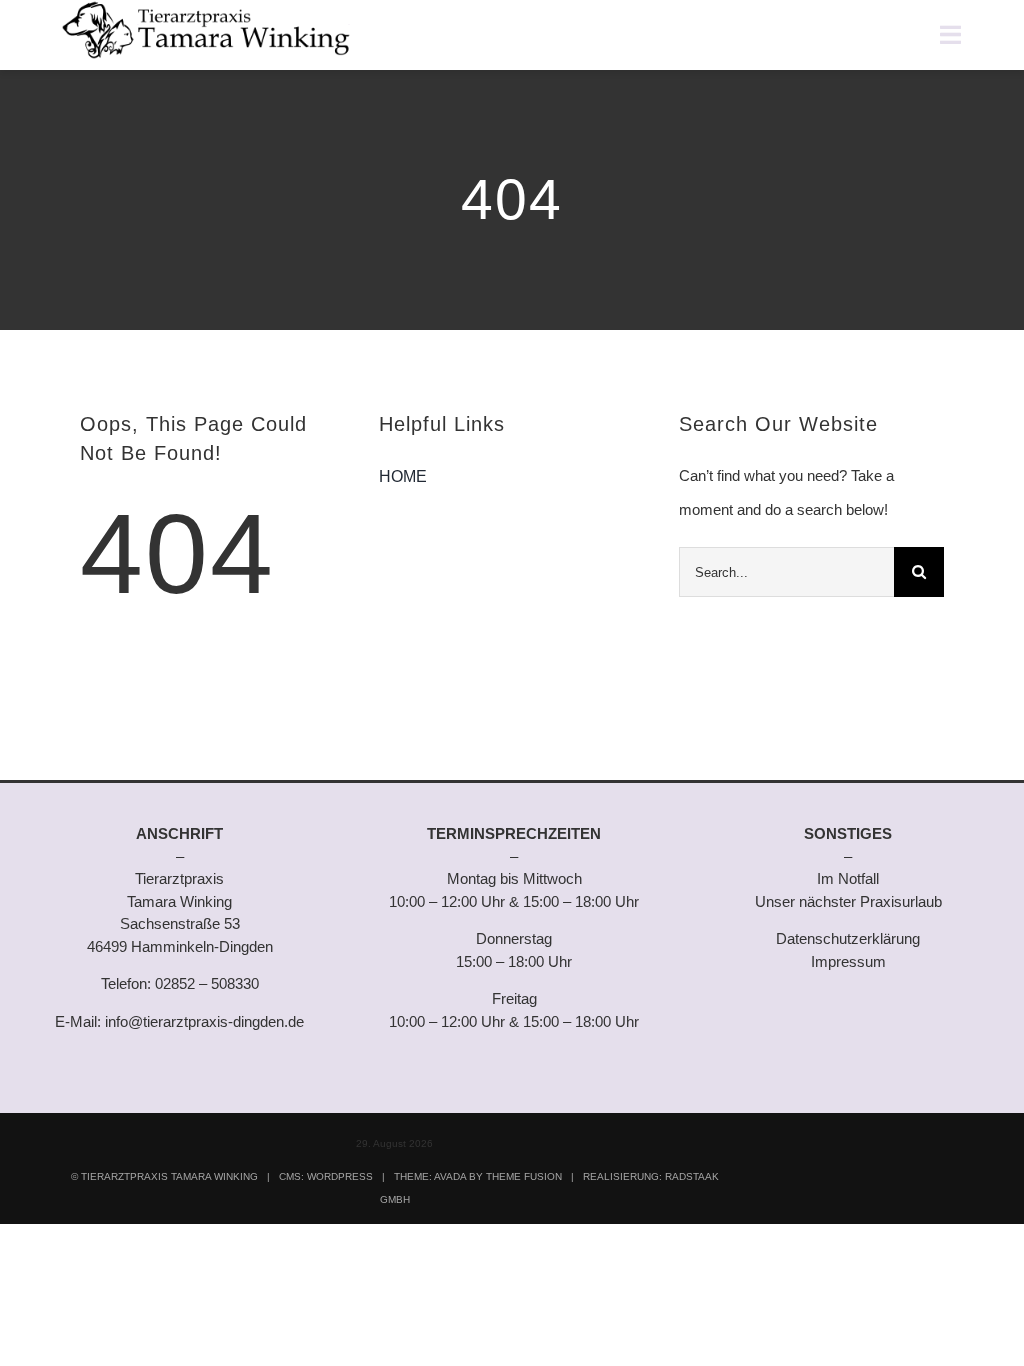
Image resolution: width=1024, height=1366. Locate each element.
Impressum (848, 961)
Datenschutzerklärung (848, 938)
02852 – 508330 (207, 983)
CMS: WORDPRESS (326, 1176)
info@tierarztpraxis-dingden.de (204, 1021)
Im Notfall (848, 878)
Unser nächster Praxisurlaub (848, 901)
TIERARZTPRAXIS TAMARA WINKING (169, 1176)
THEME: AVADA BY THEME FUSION (478, 1176)
